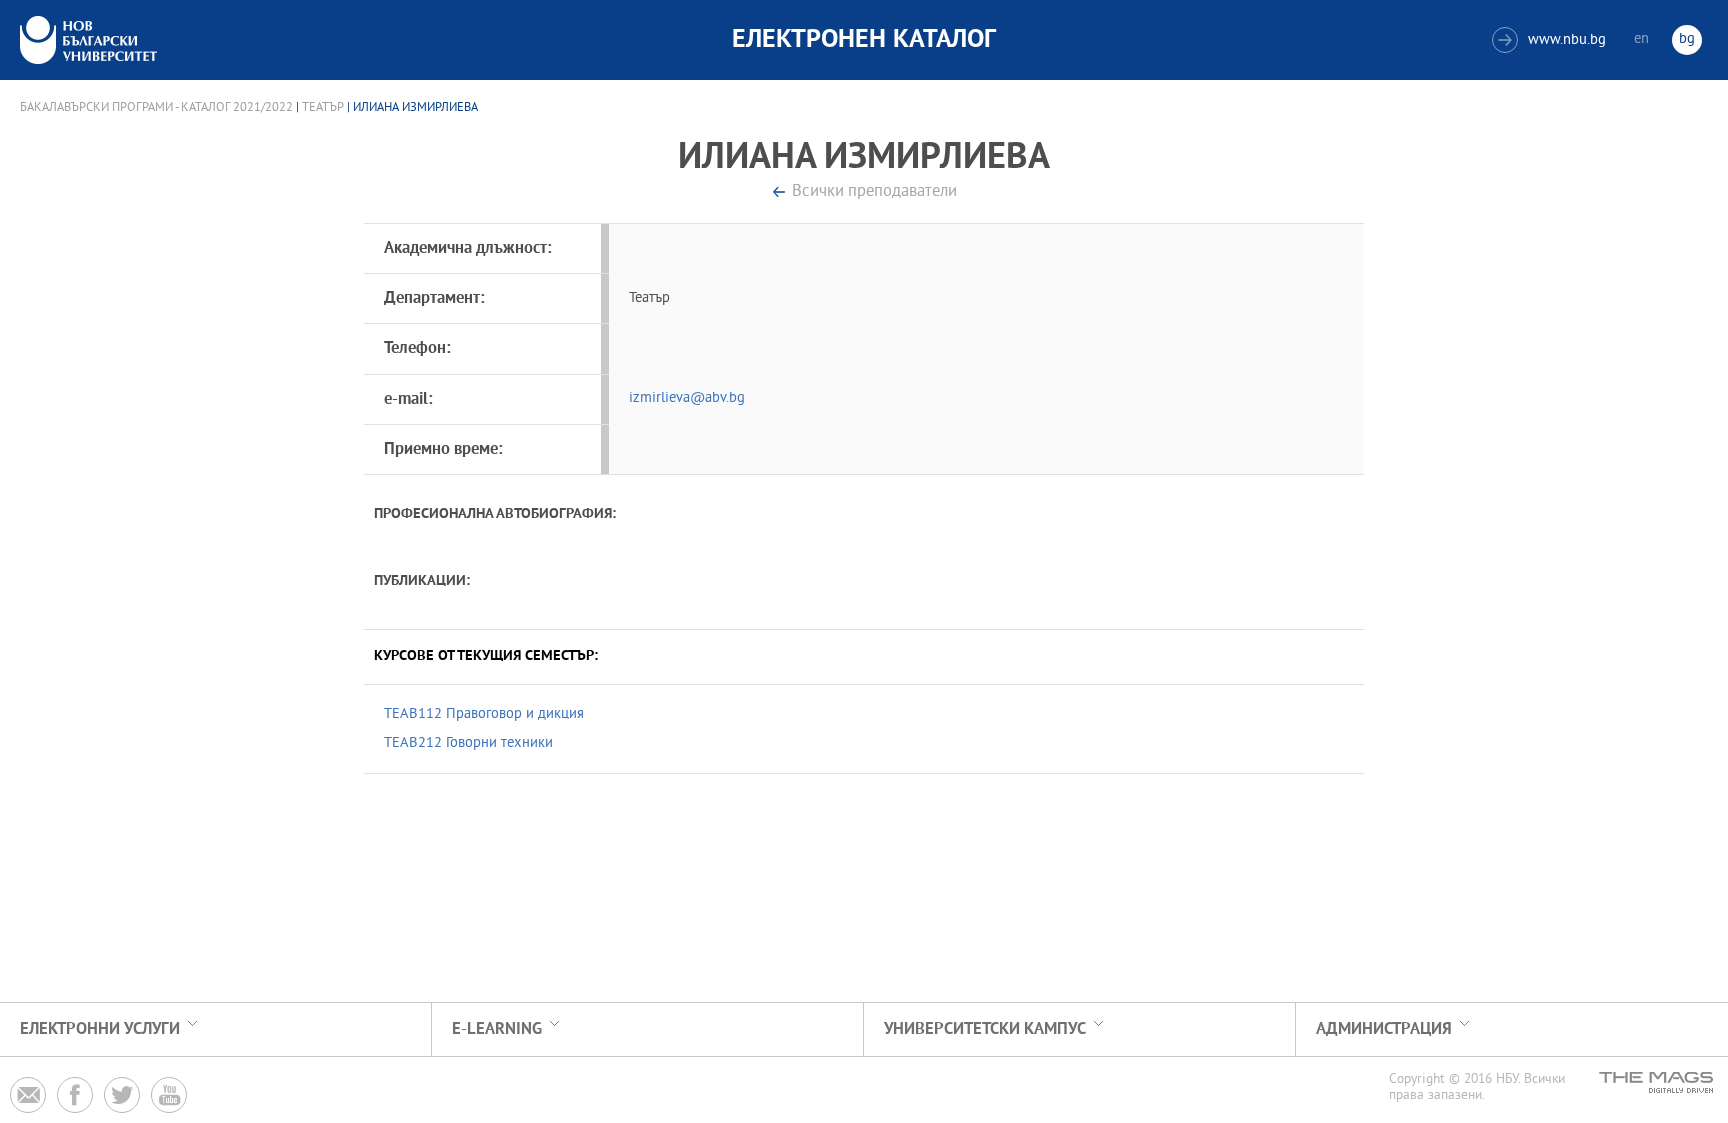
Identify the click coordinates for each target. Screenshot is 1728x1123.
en (1641, 39)
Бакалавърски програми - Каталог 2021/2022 (156, 108)
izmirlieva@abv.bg (687, 398)
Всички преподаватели (874, 192)
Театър (323, 108)
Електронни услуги (100, 1029)
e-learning (497, 1029)
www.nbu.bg (1551, 40)
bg (1687, 39)
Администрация (1384, 1029)
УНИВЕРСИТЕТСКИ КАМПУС (985, 1029)
